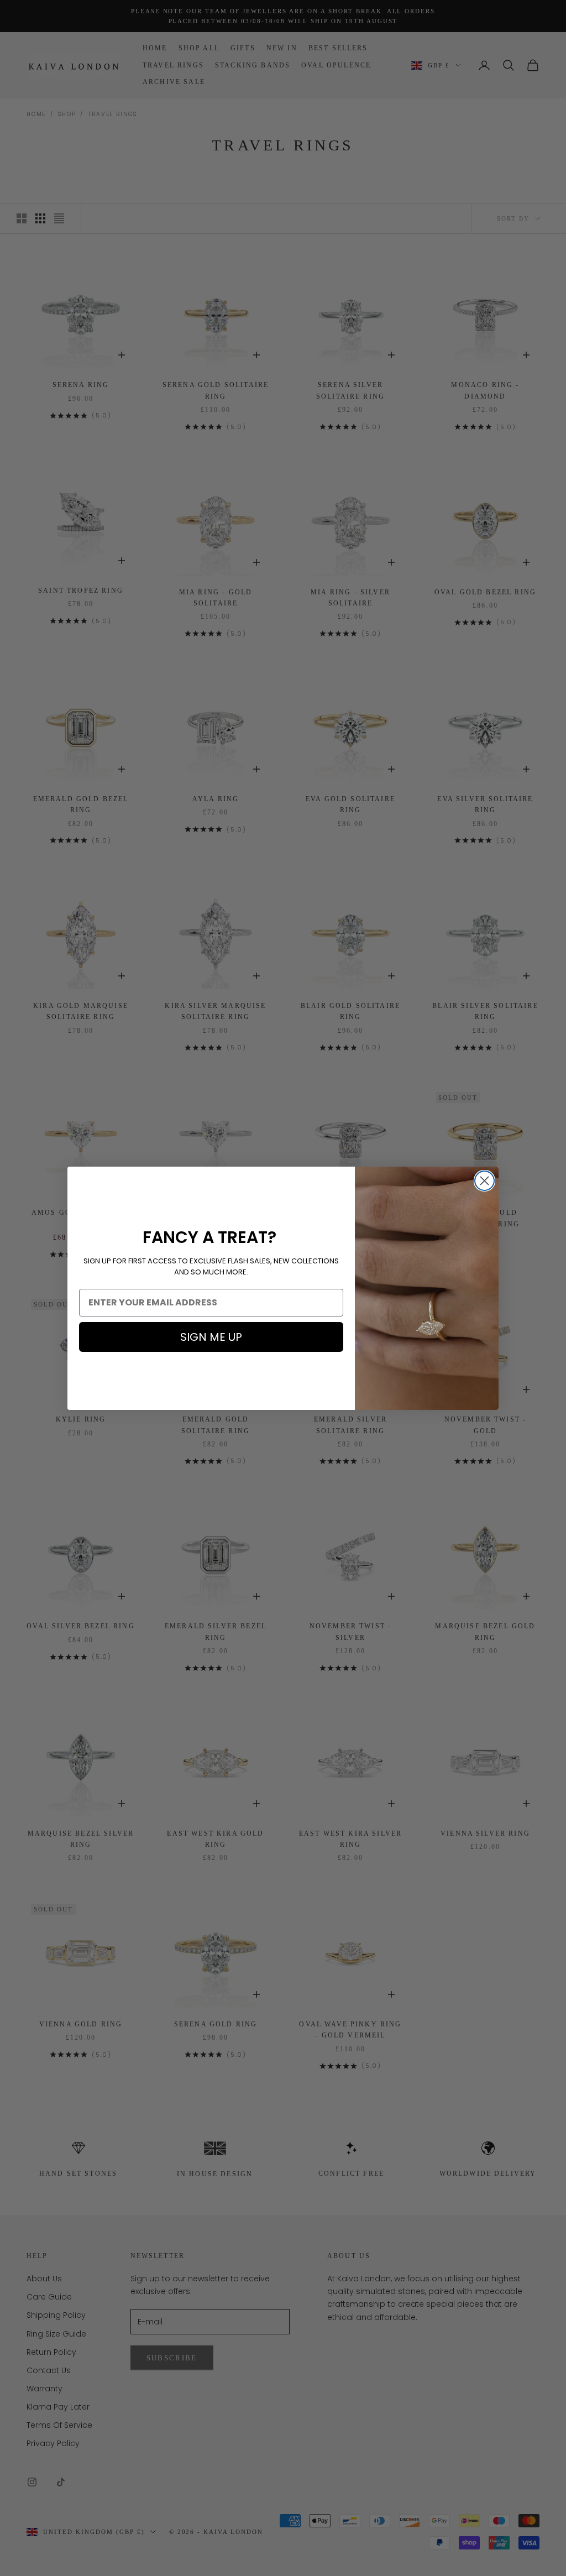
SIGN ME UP (211, 1337)
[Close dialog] (484, 1181)
